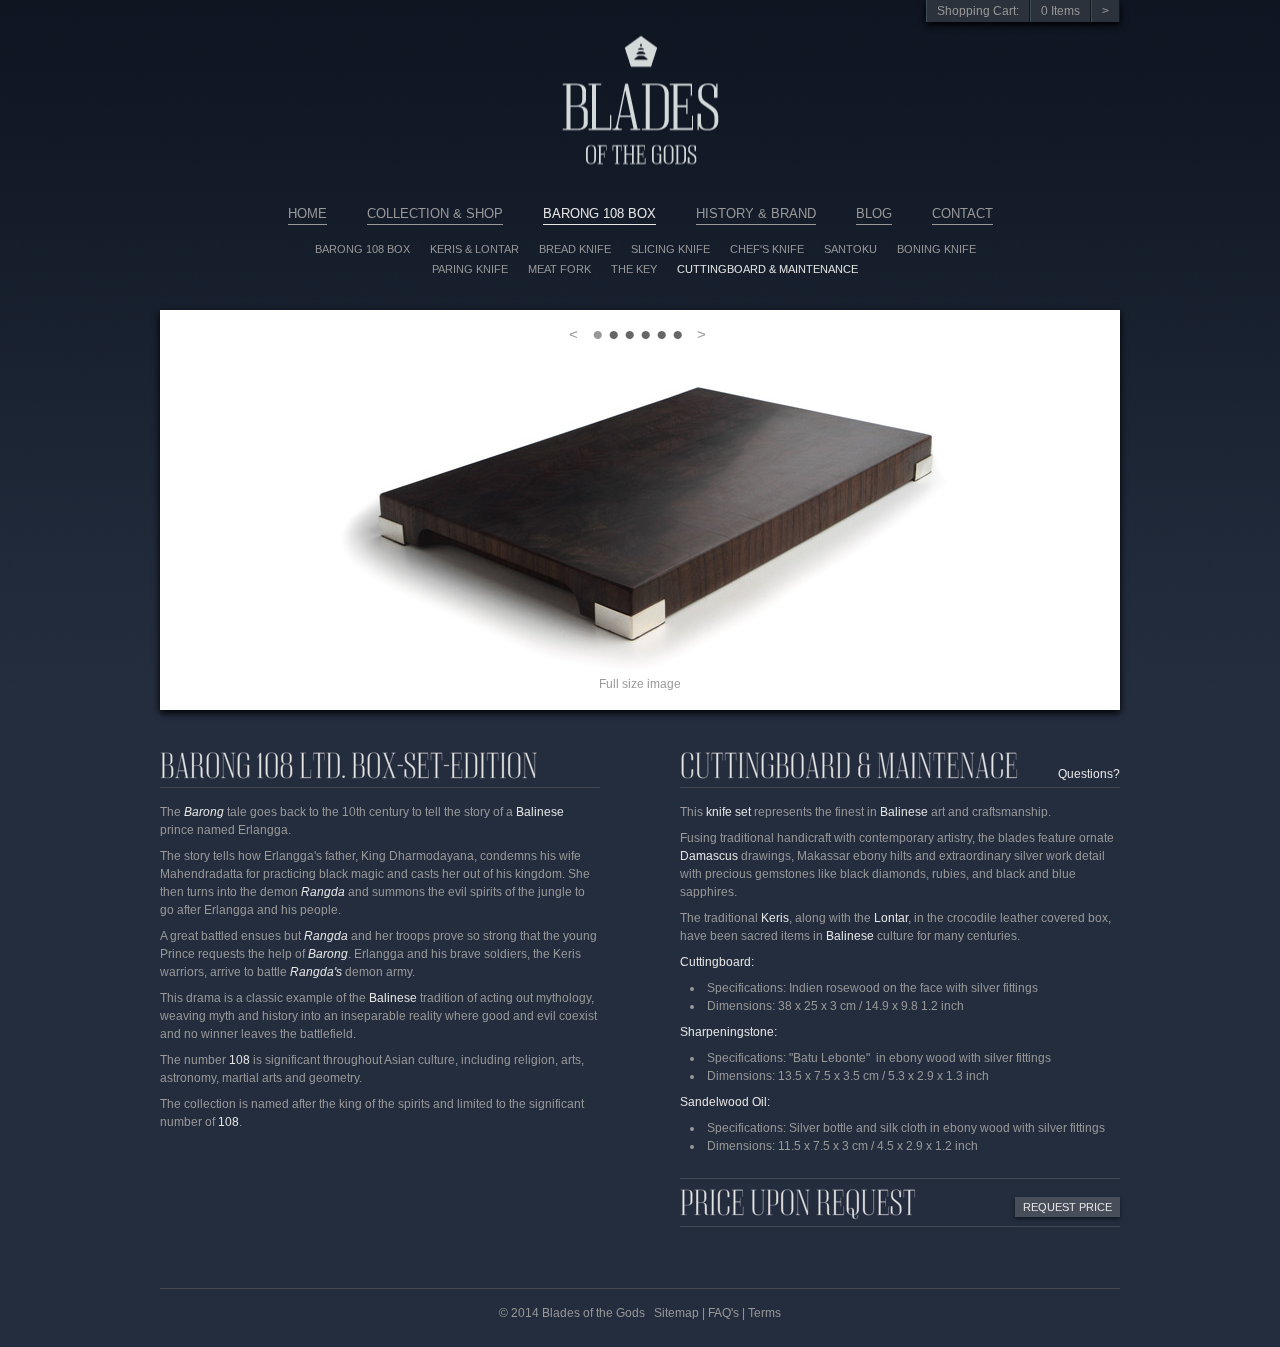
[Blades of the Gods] (640, 201)
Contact (962, 213)
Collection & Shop (435, 213)
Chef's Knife (767, 249)
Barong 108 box (362, 249)
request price (1067, 1207)
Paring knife (470, 269)
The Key (634, 269)
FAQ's (723, 1313)
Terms (764, 1313)
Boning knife (936, 249)
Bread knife (575, 249)
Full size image (640, 684)
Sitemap (676, 1313)
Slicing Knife (670, 249)
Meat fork (559, 269)
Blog (874, 213)
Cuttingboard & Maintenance (767, 269)
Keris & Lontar (474, 249)
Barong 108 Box (599, 213)
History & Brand (756, 213)
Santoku (850, 249)
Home (307, 213)
